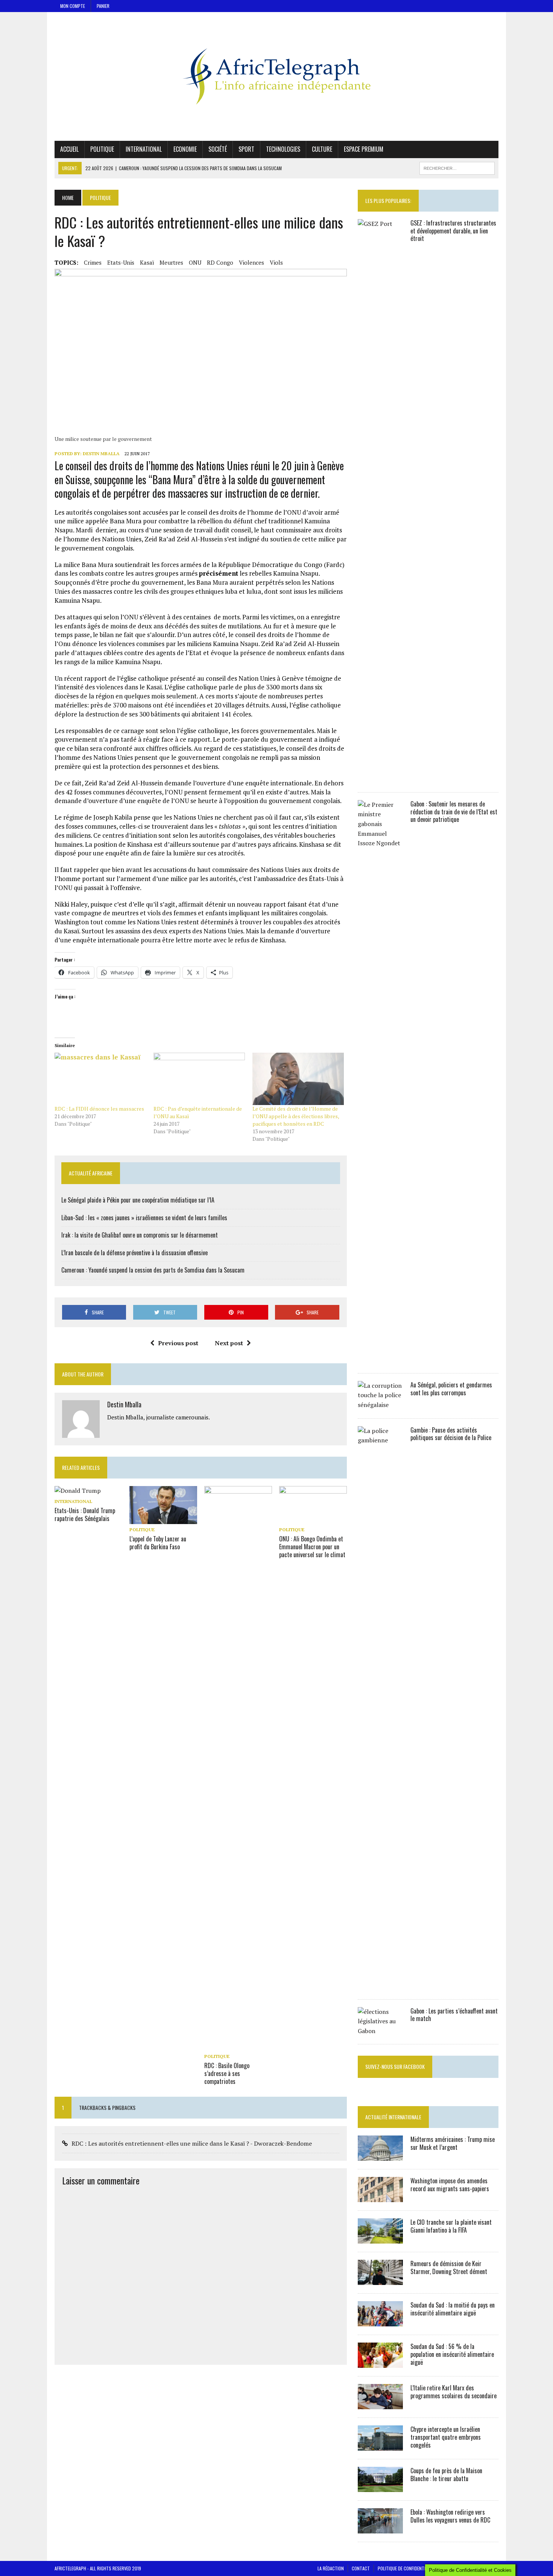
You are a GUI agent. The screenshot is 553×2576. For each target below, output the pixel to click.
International (144, 149)
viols (276, 262)
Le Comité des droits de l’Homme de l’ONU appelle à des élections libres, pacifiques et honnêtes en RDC (296, 1116)
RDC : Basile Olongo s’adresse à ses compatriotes (227, 2073)
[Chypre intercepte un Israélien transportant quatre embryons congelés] (380, 2446)
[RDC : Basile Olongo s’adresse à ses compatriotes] (238, 2046)
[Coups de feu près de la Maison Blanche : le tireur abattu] (380, 2487)
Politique (102, 149)
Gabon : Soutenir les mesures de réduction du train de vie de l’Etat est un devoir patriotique (454, 812)
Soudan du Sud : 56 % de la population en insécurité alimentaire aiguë (452, 2354)
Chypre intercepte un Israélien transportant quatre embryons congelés (446, 2437)
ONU (195, 262)
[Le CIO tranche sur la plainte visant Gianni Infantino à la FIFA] (380, 2239)
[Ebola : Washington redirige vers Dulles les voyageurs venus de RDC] (380, 2529)
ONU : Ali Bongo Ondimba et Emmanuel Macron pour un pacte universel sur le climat (312, 1547)
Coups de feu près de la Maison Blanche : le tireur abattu (446, 2475)
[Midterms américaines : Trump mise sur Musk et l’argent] (380, 2156)
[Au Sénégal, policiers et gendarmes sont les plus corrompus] (380, 1405)
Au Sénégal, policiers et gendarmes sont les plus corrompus (451, 1389)
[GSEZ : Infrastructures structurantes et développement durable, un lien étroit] (380, 779)
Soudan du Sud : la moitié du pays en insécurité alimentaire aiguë (453, 2309)
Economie (185, 149)
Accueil (69, 149)
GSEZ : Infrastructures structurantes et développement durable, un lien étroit (453, 231)
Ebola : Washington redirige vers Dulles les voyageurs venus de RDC (450, 2516)
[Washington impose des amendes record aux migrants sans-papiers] (380, 2197)
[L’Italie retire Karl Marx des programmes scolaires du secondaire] (380, 2404)
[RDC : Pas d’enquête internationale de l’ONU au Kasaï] (199, 1079)
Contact (361, 2568)
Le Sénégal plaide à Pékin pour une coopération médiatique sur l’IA (138, 1200)
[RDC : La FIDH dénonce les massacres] (100, 1079)
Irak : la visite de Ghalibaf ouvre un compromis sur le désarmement (140, 1235)
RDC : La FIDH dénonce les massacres (99, 1109)
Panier (103, 6)
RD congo (220, 262)
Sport (246, 149)
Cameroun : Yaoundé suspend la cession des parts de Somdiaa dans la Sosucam (153, 1270)
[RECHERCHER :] (457, 167)
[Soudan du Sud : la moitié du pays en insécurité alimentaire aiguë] (380, 2321)
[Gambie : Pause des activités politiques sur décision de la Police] (380, 1986)
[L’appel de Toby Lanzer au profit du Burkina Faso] (163, 1519)
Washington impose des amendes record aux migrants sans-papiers (450, 2185)
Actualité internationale (393, 2117)
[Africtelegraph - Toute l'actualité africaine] (276, 76)
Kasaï (147, 262)
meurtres (171, 262)
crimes (93, 262)
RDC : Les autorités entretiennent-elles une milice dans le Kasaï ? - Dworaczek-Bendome (192, 2143)
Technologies (283, 149)
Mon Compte (73, 6)
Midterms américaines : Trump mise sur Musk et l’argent (453, 2143)
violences (251, 262)
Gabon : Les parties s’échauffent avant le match (454, 2015)
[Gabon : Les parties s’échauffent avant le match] (380, 2031)
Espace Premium (364, 149)
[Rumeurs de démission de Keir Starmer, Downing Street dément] (380, 2280)
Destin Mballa (101, 453)
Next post (229, 1343)
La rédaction (331, 2568)
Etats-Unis (121, 262)
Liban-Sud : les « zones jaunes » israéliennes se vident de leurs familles (144, 1218)
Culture (322, 149)
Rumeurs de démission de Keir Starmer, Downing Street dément (449, 2267)
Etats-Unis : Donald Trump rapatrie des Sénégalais (85, 1514)
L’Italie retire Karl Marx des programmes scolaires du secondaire (453, 2392)
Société (218, 149)
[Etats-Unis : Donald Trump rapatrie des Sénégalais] (78, 1491)
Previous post (178, 1343)
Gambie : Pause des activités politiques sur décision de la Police (451, 1434)
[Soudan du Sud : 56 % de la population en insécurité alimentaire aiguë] (380, 2363)
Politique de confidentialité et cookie (416, 2568)
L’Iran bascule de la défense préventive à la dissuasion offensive (134, 1253)
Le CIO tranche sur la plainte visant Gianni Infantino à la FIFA (451, 2226)
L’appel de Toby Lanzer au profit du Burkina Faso (158, 1543)
